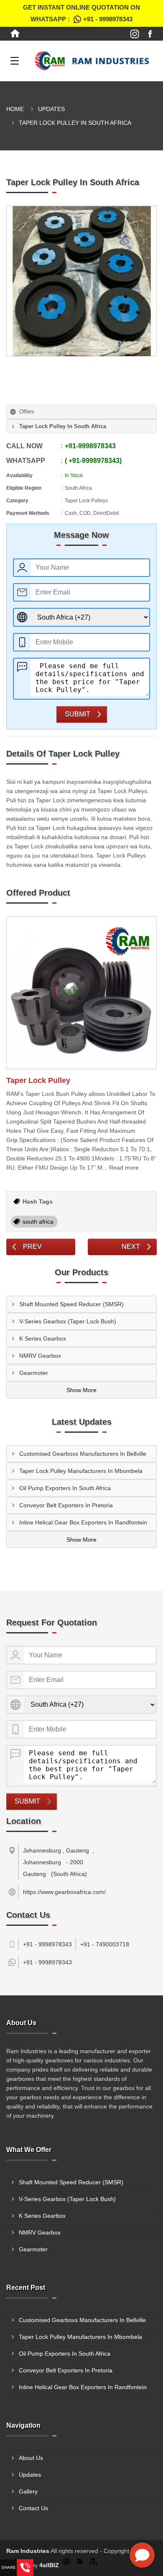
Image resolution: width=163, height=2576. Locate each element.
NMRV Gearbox (40, 1356)
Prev (32, 1247)
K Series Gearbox (43, 1338)
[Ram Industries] (92, 61)
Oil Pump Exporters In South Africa (65, 1488)
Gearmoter (34, 1373)
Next (131, 1247)
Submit (78, 714)
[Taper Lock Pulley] (81, 993)
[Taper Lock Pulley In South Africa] (81, 281)
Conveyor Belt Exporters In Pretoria (66, 1505)
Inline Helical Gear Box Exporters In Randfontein (83, 1522)
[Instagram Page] (135, 34)
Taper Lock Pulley (38, 1080)
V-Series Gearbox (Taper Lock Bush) (68, 1321)
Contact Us (33, 2508)
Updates (51, 109)
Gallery (28, 2491)
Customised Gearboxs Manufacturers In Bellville (83, 1454)
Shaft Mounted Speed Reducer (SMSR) (71, 1304)
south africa (38, 1222)
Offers (27, 412)
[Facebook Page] (150, 34)
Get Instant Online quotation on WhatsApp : (81, 13)
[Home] (15, 34)
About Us (31, 2458)
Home (15, 109)
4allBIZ (49, 2565)
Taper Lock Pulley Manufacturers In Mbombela (81, 1471)
